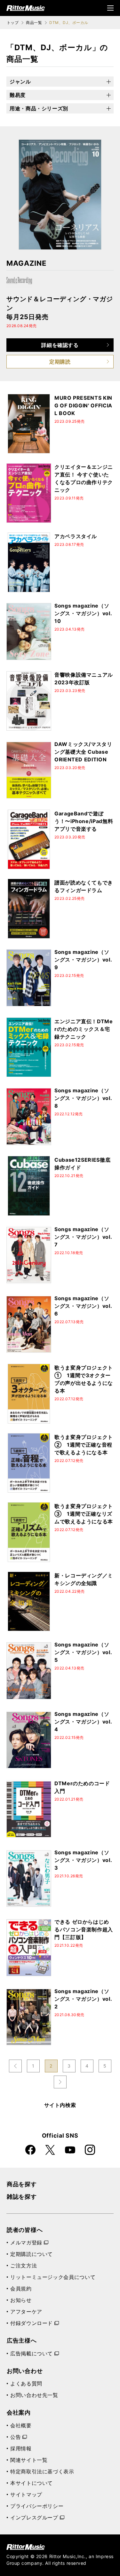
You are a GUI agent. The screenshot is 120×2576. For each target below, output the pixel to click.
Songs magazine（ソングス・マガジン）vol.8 (83, 1098)
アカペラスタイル (76, 536)
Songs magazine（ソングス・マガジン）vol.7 (83, 1237)
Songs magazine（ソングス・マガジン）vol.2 (83, 1999)
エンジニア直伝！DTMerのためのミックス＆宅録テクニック (84, 1029)
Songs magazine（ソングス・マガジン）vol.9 (83, 960)
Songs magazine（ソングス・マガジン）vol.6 (83, 1306)
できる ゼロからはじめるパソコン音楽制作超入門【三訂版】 (84, 1929)
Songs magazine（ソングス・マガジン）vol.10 (83, 613)
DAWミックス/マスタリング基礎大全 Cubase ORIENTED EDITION (83, 752)
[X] (50, 2150)
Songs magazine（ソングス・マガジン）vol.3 (83, 1860)
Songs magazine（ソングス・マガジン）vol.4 (83, 1722)
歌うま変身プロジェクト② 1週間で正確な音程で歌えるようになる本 (84, 1445)
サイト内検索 (60, 2105)
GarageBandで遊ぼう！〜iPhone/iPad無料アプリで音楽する (84, 821)
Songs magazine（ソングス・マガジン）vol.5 (83, 1652)
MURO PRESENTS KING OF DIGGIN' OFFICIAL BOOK (83, 405)
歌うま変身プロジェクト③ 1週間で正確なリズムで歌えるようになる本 (84, 1514)
